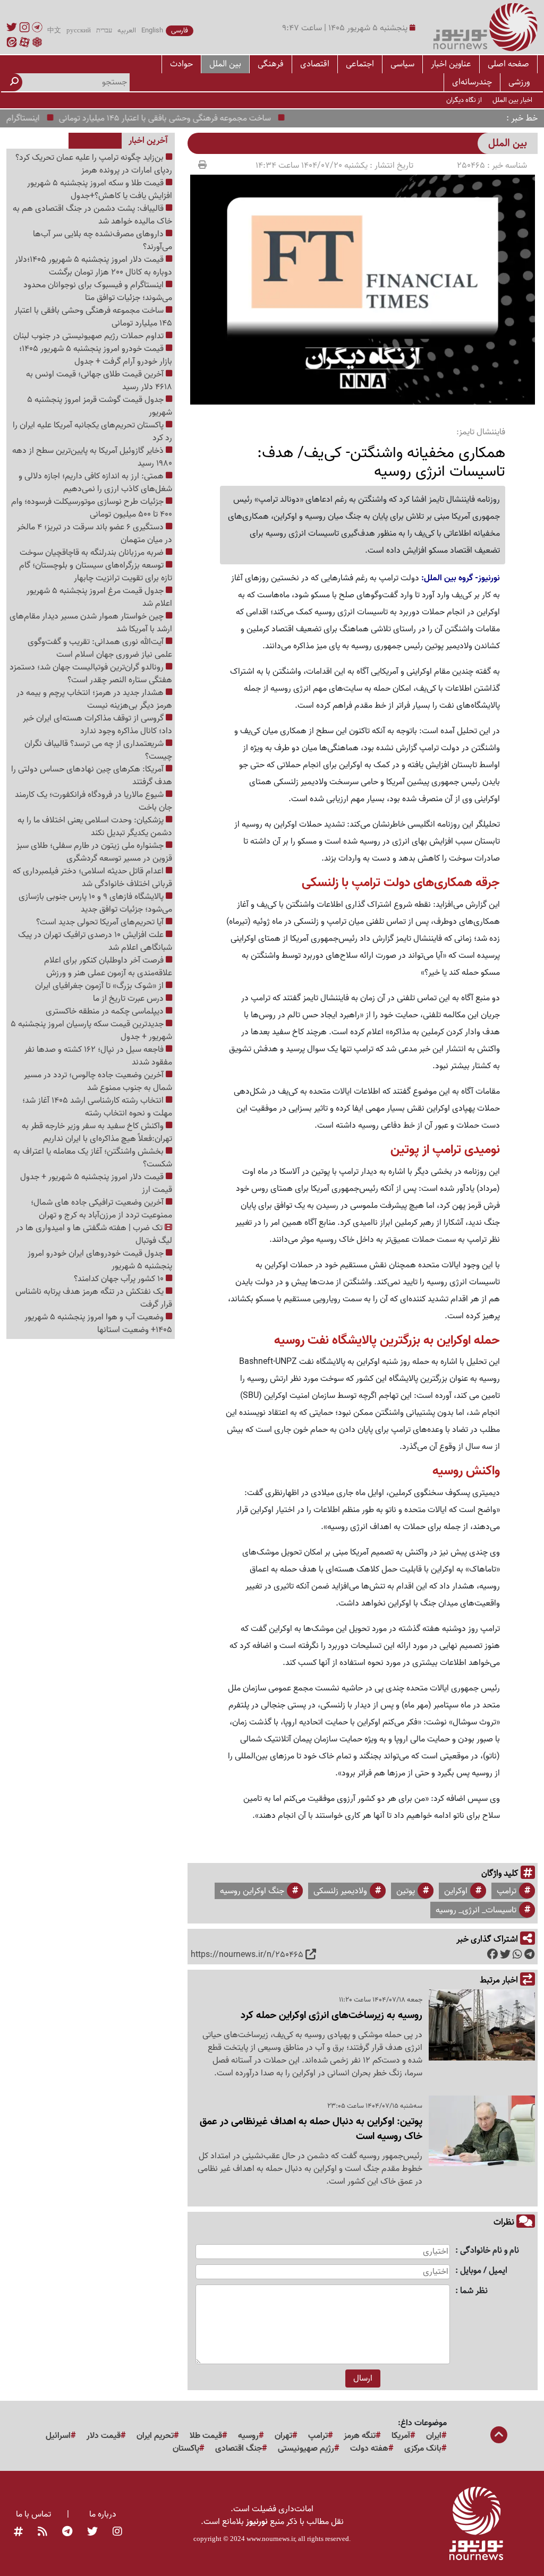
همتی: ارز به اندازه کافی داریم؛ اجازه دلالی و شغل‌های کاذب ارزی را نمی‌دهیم (95, 483)
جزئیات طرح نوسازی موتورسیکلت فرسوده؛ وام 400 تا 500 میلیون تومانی (92, 508)
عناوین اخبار (451, 64)
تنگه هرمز (360, 2436)
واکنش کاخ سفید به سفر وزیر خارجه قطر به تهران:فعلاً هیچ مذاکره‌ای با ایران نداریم (97, 1132)
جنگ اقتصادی (239, 2449)
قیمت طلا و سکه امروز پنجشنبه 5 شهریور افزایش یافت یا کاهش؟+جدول (100, 190)
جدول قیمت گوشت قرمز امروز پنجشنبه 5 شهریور (100, 406)
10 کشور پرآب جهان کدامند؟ (120, 1279)
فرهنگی (271, 64)
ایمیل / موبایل (484, 2271)
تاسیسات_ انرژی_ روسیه (476, 1910)
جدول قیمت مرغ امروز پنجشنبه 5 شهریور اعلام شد (99, 597)
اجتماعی (360, 64)
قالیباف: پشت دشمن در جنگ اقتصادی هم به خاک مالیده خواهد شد (92, 215)
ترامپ (507, 1891)
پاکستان (186, 2449)
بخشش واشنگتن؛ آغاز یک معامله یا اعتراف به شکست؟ (93, 1158)
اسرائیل (58, 2436)
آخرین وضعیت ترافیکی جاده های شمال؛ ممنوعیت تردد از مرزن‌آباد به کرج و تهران (101, 1209)
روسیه (248, 2436)
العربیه (127, 31)
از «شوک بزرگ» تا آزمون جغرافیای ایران (100, 986)
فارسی (180, 31)
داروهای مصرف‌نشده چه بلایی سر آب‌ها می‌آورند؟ (103, 241)
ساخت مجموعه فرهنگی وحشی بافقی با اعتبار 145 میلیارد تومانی (190, 118)
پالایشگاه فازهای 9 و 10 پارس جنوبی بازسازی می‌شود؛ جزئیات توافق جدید (95, 903)
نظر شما (474, 2291)
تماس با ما (33, 2514)
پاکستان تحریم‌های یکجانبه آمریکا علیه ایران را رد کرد (92, 432)
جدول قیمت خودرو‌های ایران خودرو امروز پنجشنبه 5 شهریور (100, 1260)
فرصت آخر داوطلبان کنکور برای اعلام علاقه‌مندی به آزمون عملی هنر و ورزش (108, 967)
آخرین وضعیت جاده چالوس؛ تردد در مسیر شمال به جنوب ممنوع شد (98, 1081)
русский (79, 31)
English (152, 31)
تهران (283, 2436)
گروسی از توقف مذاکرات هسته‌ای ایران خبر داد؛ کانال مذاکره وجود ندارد (97, 725)
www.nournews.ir (271, 2539)
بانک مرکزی (423, 2449)
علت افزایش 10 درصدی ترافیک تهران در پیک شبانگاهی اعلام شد (95, 941)
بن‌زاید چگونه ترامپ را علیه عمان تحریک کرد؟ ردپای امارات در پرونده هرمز (94, 164)
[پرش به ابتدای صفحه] (499, 2436)
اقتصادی (315, 64)
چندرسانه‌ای (472, 82)
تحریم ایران (155, 2436)
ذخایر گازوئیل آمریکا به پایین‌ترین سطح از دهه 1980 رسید (92, 457)
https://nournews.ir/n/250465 (247, 1955)
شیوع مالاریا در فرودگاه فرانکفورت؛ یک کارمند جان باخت (93, 801)
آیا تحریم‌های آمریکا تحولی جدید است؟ (101, 922)
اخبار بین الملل (512, 100)
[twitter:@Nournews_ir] (92, 2532)
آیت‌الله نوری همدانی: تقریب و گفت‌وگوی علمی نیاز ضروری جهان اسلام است (100, 648)
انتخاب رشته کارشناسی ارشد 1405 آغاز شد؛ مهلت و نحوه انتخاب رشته (97, 1107)
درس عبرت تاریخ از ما (129, 999)
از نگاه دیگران (464, 100)
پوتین (406, 1891)
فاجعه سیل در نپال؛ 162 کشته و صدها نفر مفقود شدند (98, 1056)
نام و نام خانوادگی (490, 2251)
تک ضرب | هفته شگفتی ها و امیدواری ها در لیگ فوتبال (94, 1234)
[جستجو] (14, 82)
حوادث (181, 64)
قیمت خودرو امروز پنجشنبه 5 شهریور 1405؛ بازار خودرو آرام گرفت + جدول (96, 355)
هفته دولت (369, 2449)
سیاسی (402, 64)
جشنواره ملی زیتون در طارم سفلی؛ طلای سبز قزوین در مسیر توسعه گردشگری (94, 852)
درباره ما (103, 2514)
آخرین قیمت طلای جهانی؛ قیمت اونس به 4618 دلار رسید (99, 381)
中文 (54, 31)
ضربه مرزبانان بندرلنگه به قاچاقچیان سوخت (93, 553)
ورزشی (519, 82)
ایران (434, 2436)
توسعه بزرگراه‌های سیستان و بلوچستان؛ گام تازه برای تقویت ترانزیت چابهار (96, 572)
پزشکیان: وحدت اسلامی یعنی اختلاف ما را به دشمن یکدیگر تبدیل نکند (95, 827)
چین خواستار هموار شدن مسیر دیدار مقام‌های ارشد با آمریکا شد (91, 623)
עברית (104, 31)
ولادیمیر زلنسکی (340, 1891)
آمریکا (401, 2436)
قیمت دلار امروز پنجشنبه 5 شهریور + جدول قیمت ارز (96, 1183)
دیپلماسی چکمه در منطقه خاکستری (106, 1011)
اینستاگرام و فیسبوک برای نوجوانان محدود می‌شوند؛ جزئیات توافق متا (98, 291)
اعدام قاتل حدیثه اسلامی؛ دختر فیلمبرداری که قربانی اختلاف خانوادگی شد (92, 878)
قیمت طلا (206, 2436)
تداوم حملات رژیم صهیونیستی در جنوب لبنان (90, 336)
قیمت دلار (104, 2436)
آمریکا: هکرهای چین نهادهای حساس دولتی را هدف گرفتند (92, 776)
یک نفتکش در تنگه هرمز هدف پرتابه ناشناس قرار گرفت (94, 1298)
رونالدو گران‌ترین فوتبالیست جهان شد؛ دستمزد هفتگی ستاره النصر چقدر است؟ (91, 674)
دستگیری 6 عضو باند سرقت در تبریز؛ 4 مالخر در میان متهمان (95, 534)
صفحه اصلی (508, 64)
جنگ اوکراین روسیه (252, 1891)
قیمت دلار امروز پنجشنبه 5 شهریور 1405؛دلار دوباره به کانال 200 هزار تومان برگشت (93, 266)
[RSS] (42, 2532)
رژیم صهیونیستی (306, 2449)
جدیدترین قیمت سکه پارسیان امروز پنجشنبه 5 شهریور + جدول (91, 1031)
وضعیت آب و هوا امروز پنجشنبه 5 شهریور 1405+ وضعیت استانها (98, 1324)
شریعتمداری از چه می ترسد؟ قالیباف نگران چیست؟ (98, 750)
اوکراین (456, 1891)
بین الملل (225, 64)
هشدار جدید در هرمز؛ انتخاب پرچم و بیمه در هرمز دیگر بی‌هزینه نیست (94, 699)
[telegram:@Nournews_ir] (67, 2532)
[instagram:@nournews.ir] (117, 2532)
